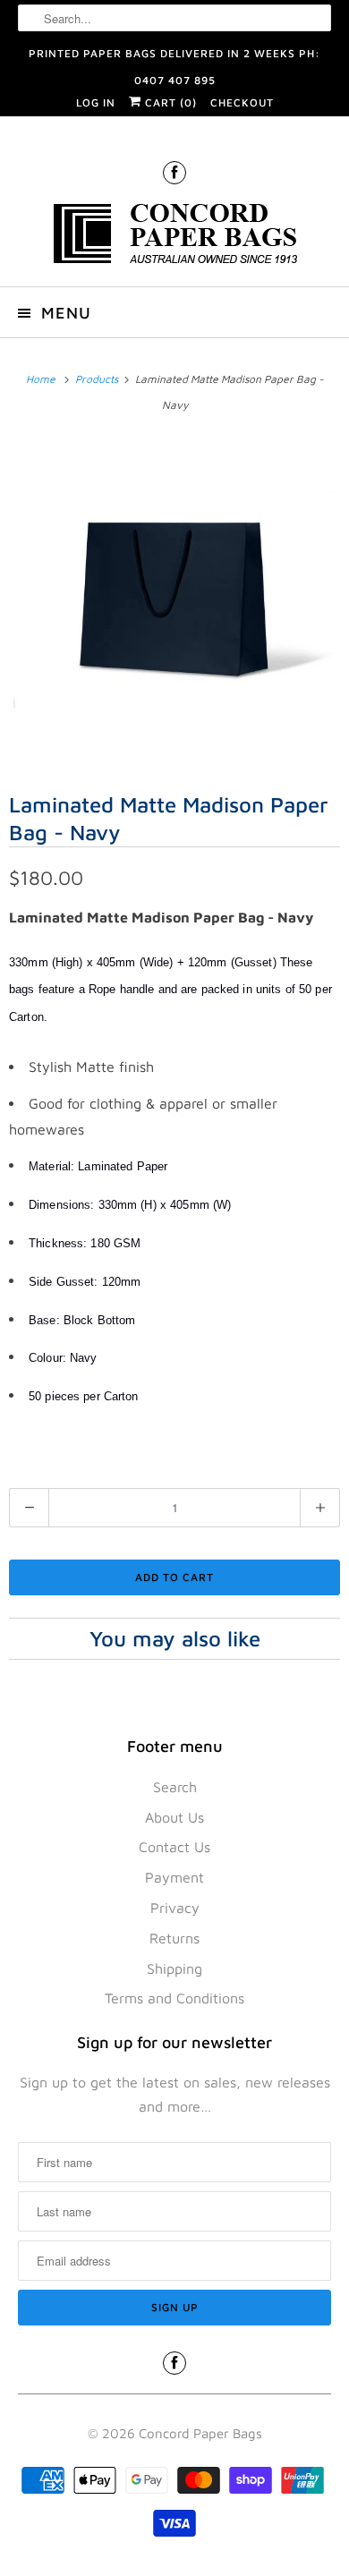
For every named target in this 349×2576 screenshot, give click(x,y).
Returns (174, 1938)
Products (98, 379)
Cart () (169, 102)
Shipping (174, 1968)
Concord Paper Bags (200, 2433)
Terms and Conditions (174, 1998)
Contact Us (174, 1847)
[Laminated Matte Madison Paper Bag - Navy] (174, 601)
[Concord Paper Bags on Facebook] (174, 172)
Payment (174, 1877)
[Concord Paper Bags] (175, 237)
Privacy (175, 1908)
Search (175, 1787)
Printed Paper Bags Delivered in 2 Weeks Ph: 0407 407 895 (174, 57)
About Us (174, 1817)
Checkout (242, 102)
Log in (96, 102)
